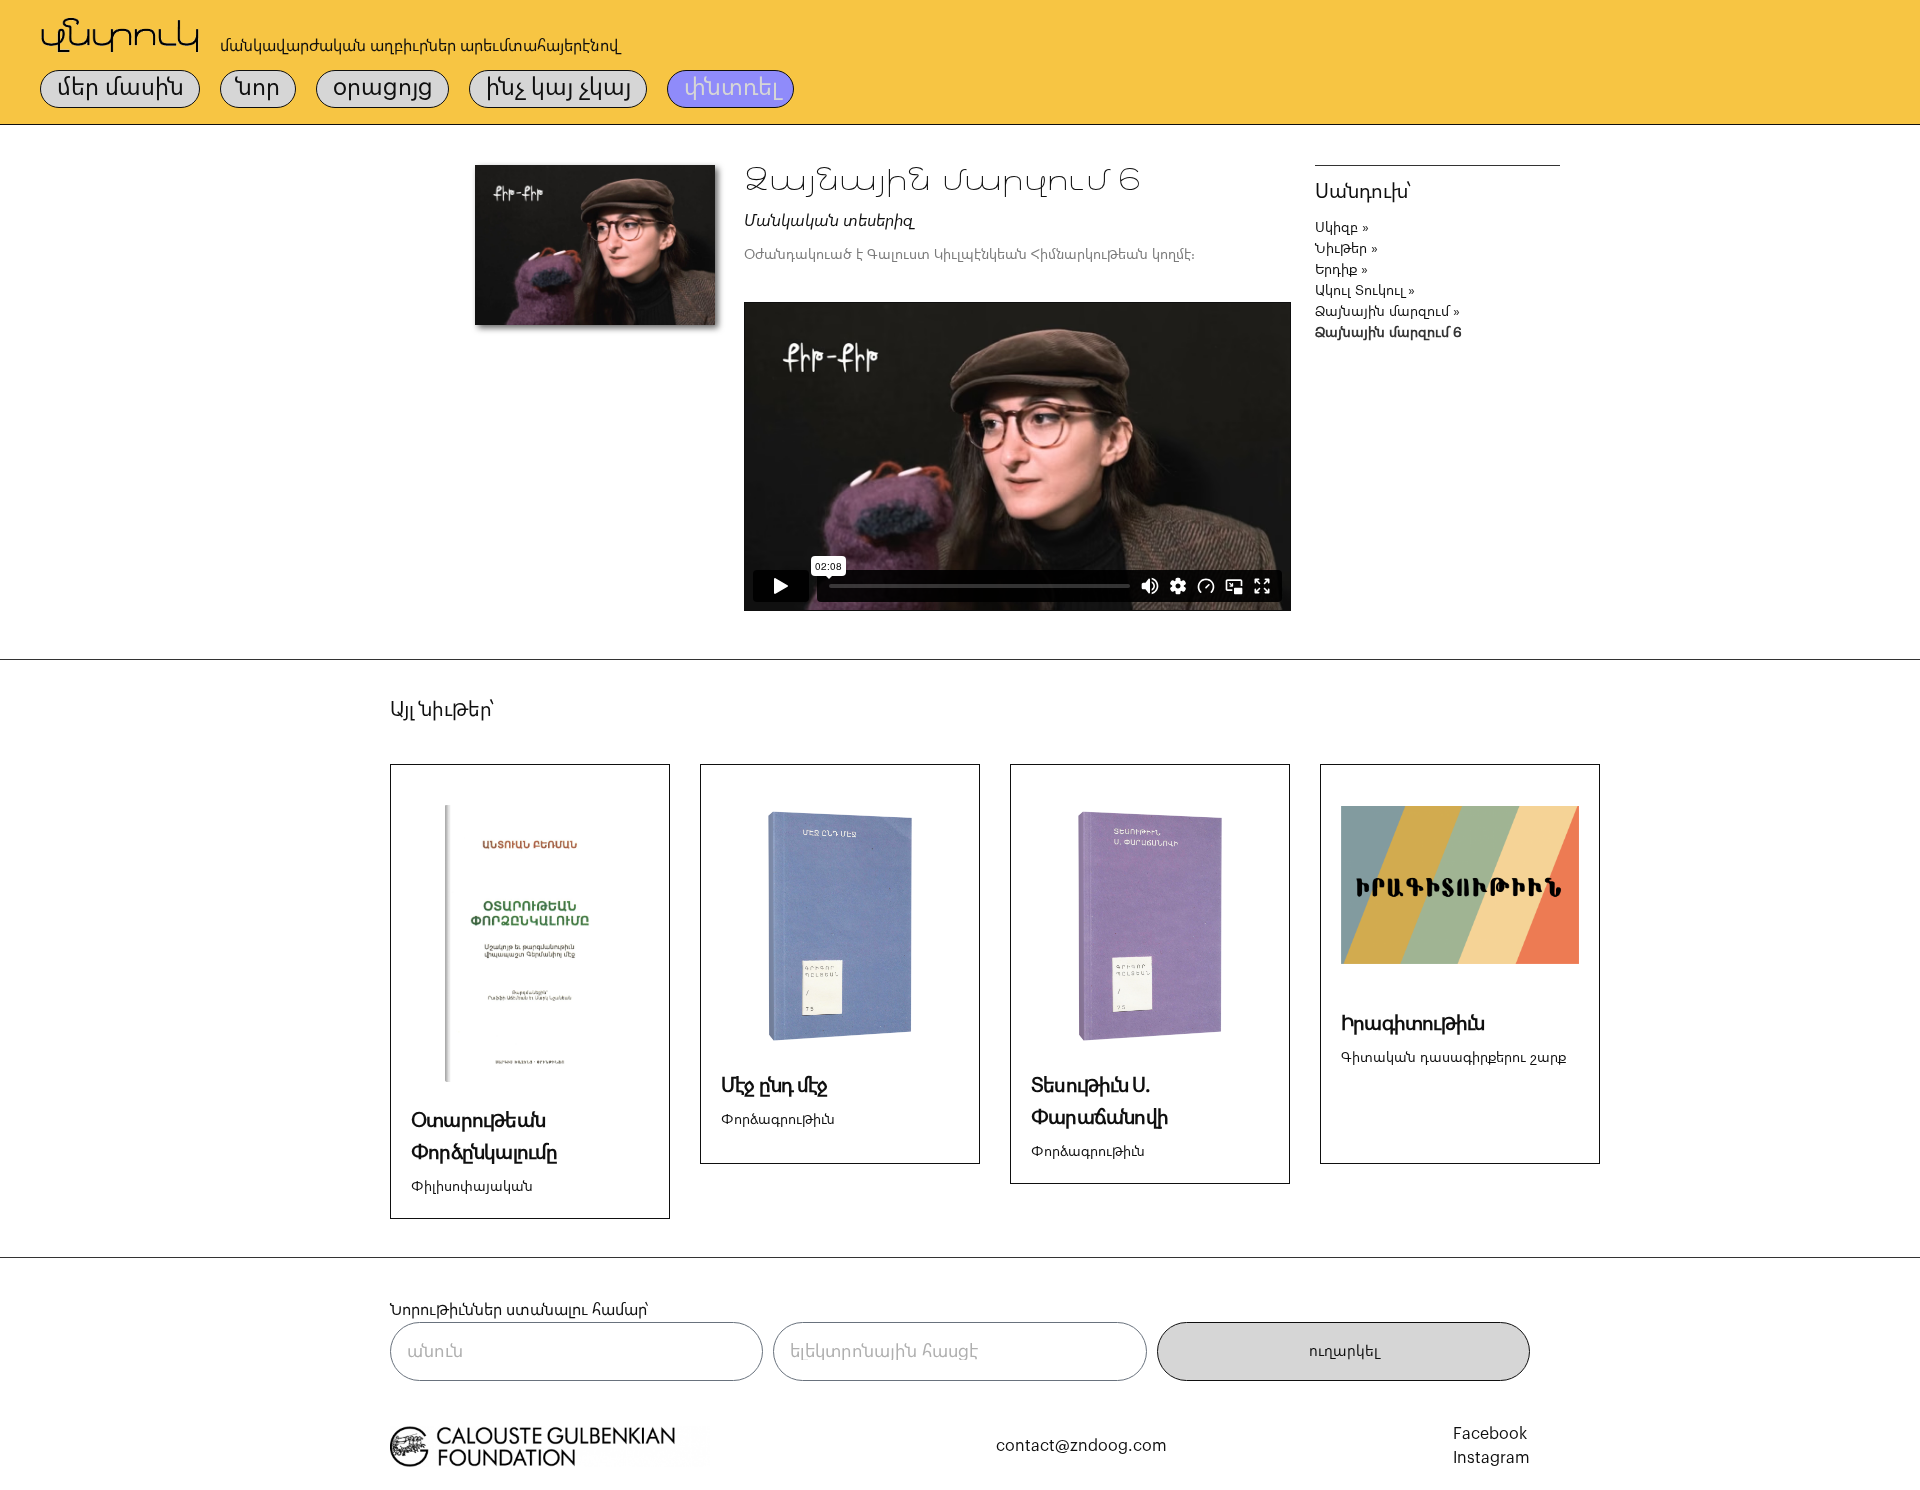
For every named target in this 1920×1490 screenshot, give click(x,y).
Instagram (1491, 1458)
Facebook (1490, 1434)
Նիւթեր (1341, 249)
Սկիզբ (1336, 228)
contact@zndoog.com (1081, 1446)
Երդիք (1336, 270)
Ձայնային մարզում (1382, 312)
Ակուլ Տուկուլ (1359, 291)
